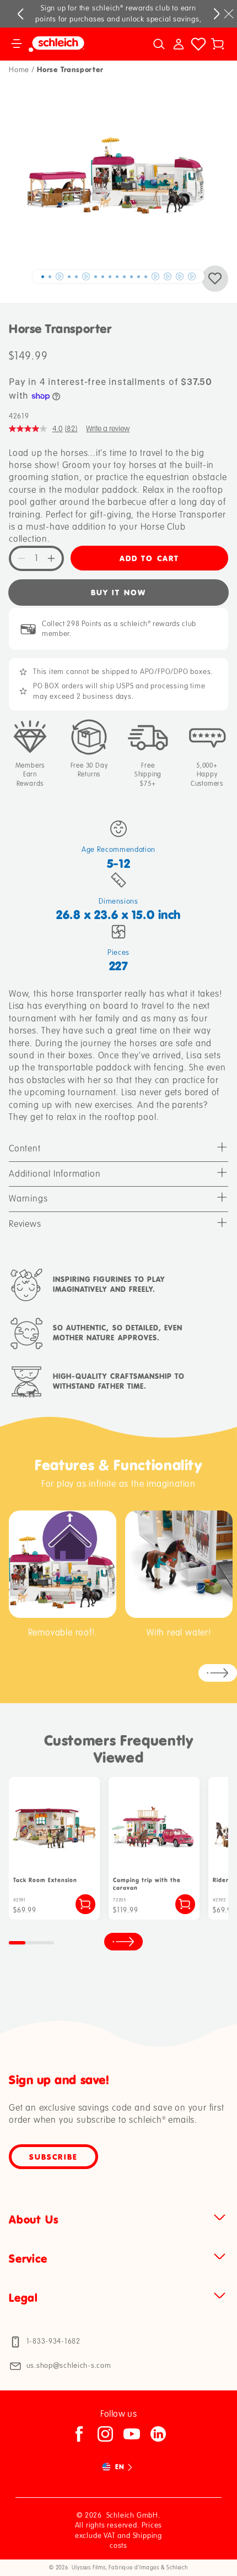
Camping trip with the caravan (147, 1884)
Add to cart (149, 558)
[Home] (71, 44)
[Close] (229, 14)
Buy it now (118, 592)
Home (19, 70)
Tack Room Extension (45, 1880)
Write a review (108, 429)
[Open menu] (17, 44)
